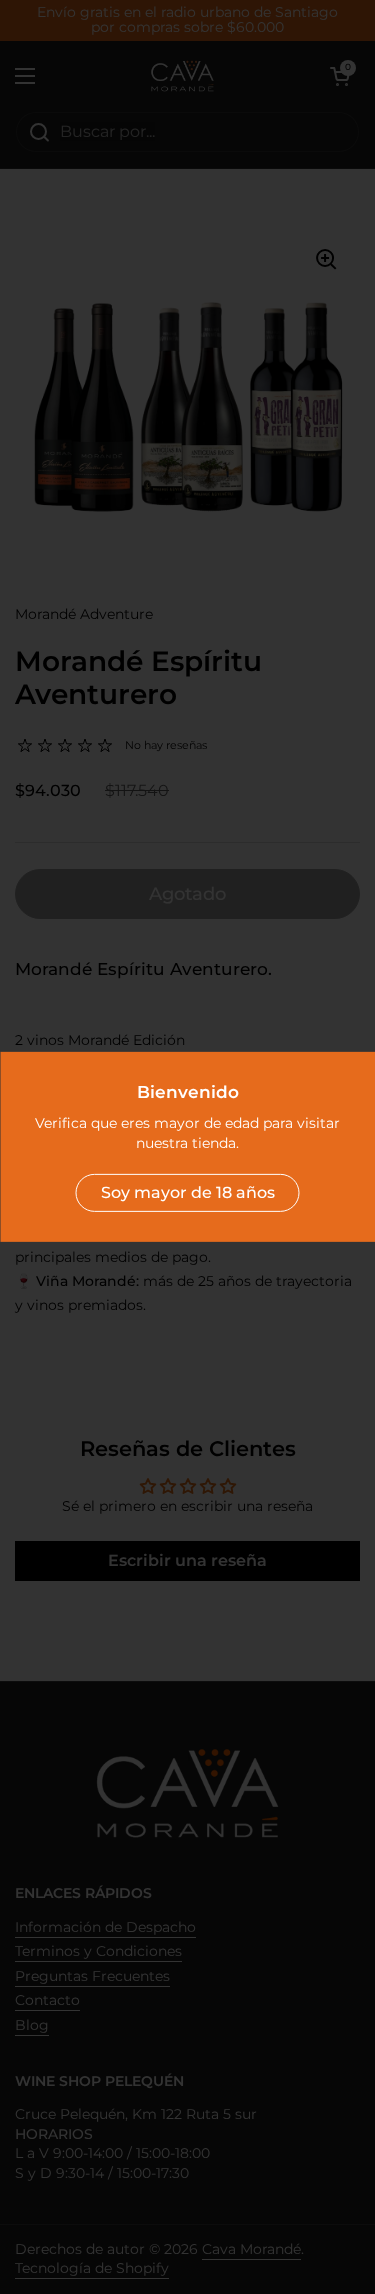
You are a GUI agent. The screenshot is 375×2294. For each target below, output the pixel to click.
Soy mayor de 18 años (188, 1192)
